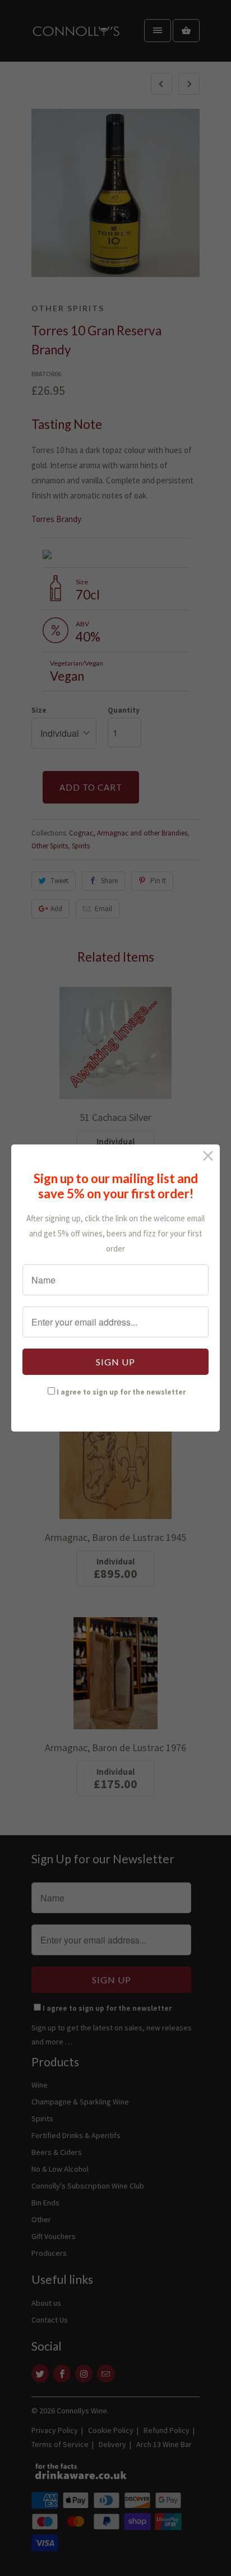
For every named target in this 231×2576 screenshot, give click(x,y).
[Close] (208, 1156)
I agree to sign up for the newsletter (121, 1392)
